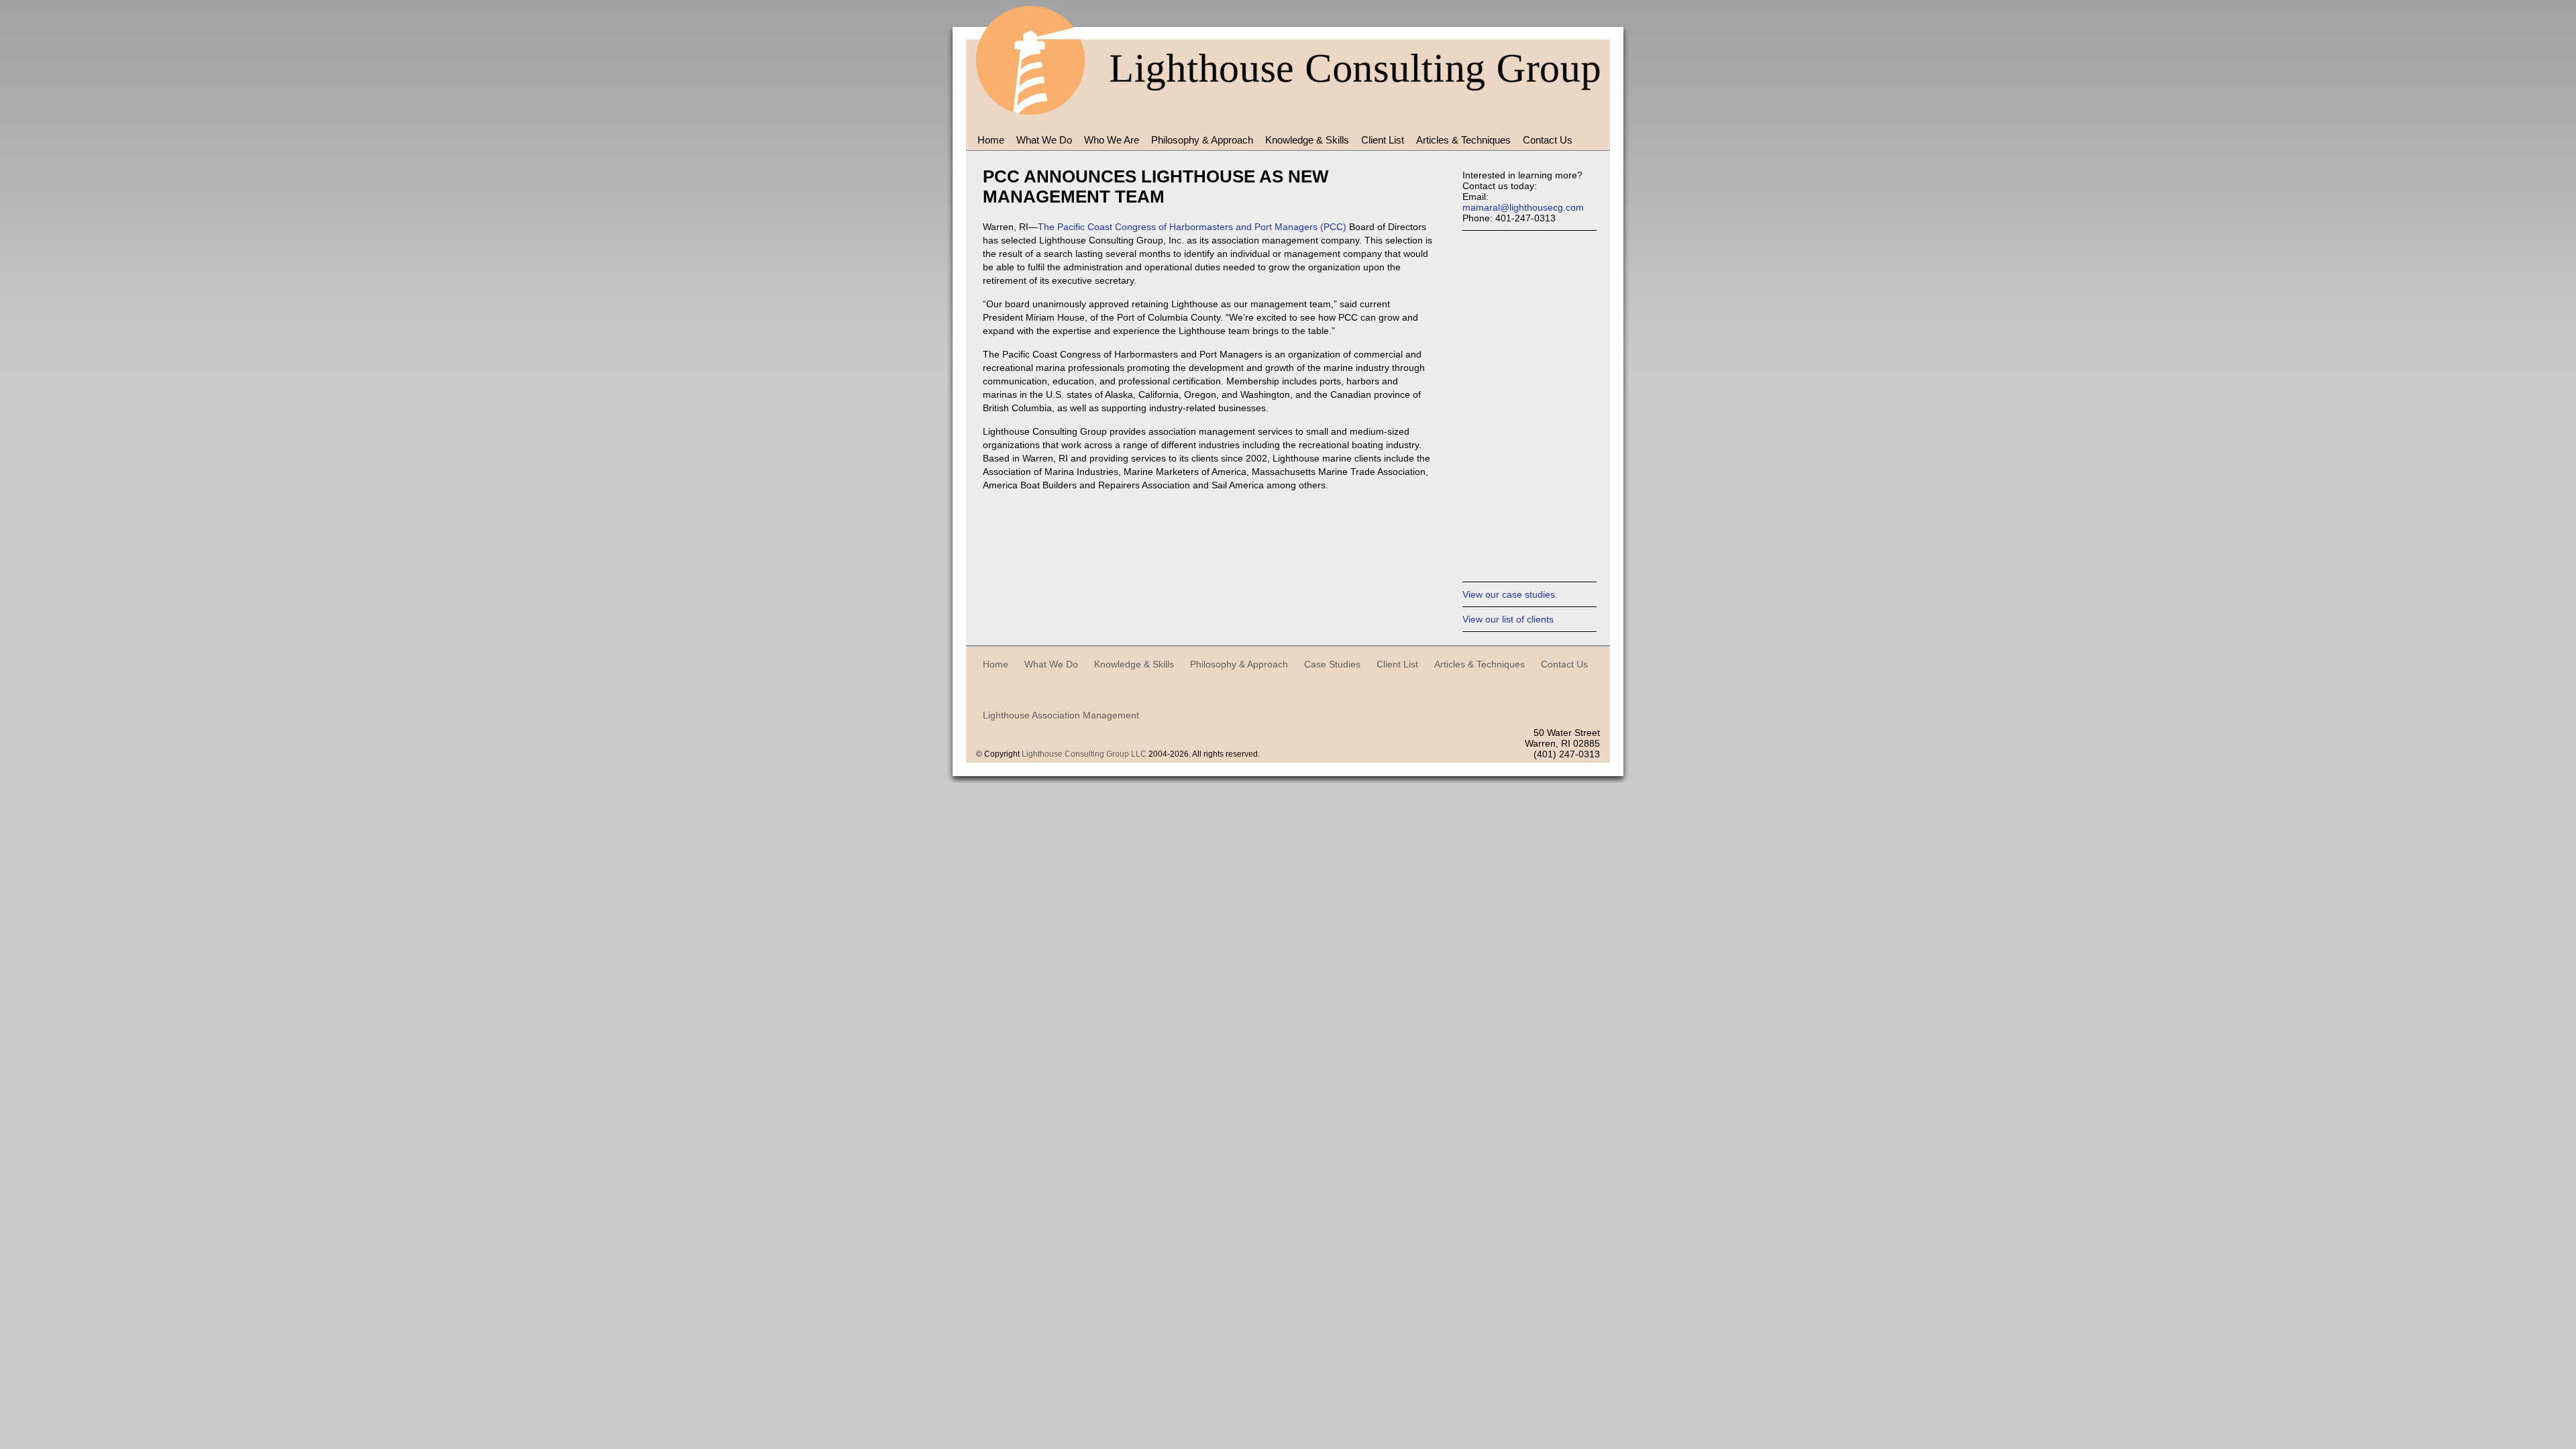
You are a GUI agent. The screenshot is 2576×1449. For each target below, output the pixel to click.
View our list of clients (1508, 619)
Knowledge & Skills (1307, 140)
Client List (1383, 140)
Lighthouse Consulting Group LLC (1084, 754)
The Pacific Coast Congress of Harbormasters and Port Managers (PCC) (1192, 227)
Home (991, 140)
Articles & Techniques (1463, 140)
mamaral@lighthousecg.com (1523, 207)
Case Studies (1332, 664)
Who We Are (1112, 140)
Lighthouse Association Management (1061, 715)
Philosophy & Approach (1202, 140)
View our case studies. (1510, 594)
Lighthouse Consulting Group (1030, 64)
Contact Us (1548, 140)
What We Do (1044, 140)
